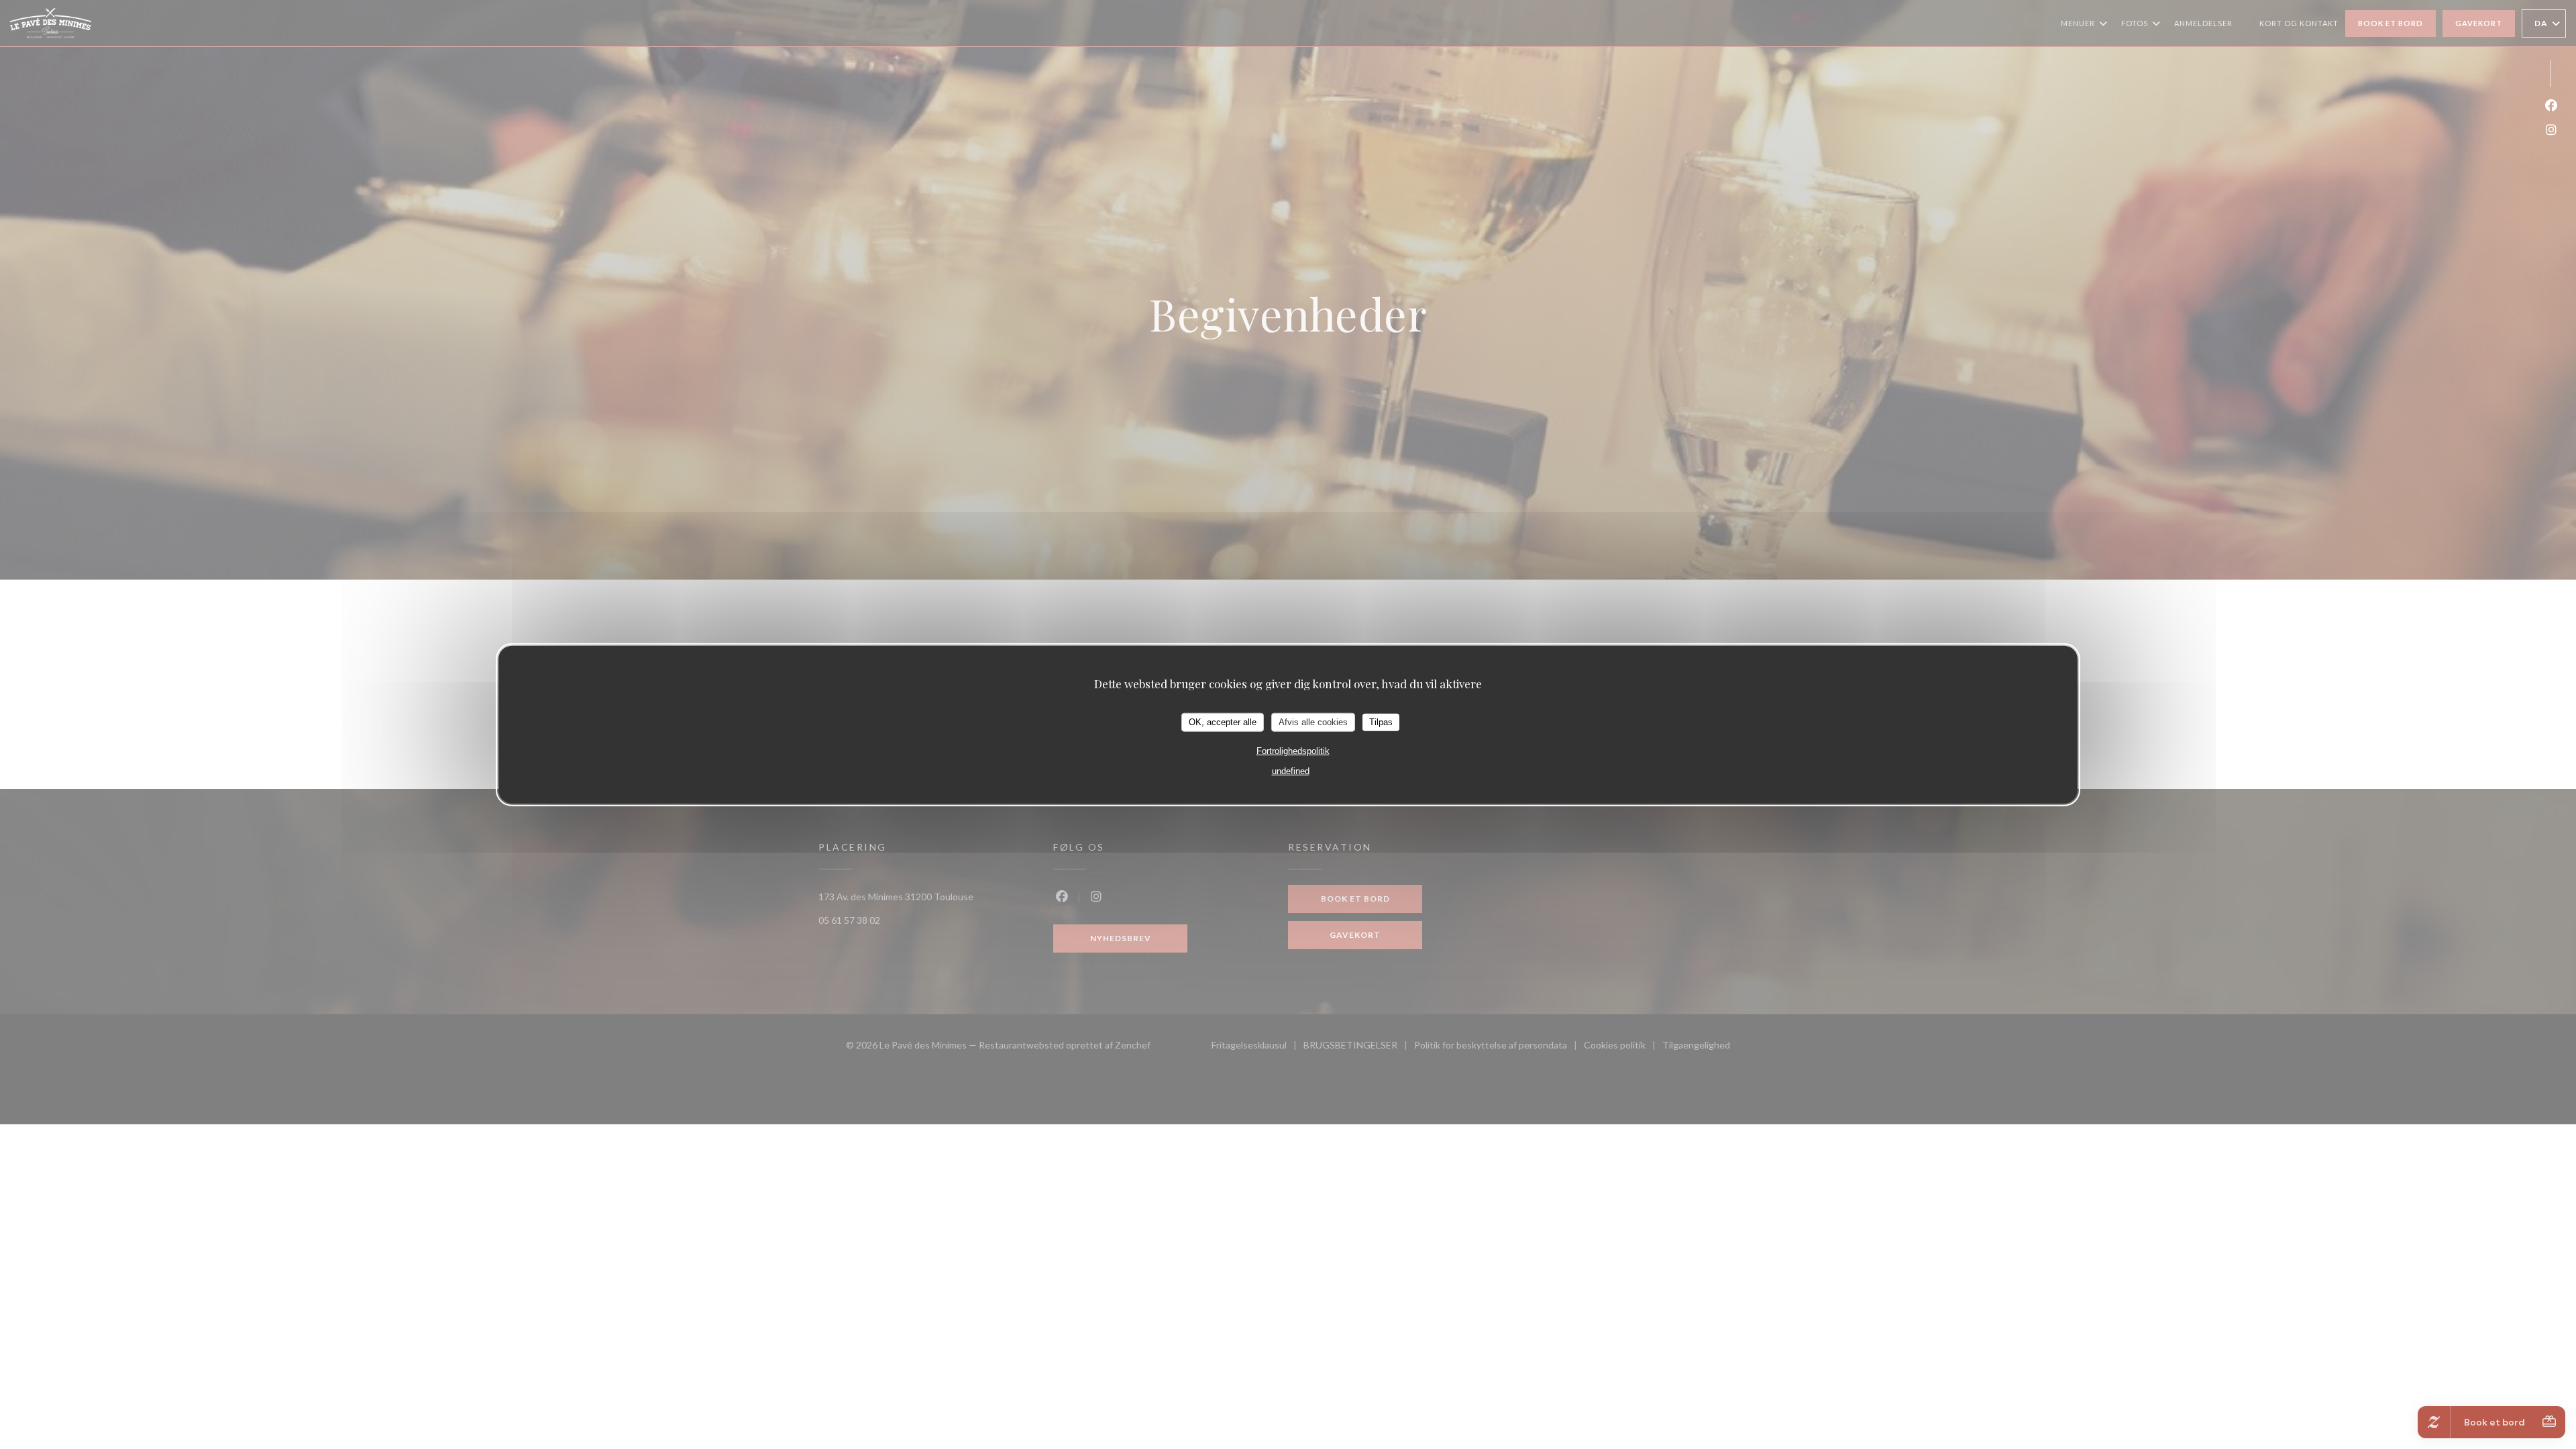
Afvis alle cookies (1313, 722)
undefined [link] (1291, 770)
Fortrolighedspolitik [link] (1293, 750)
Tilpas (1381, 722)
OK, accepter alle (1223, 722)
